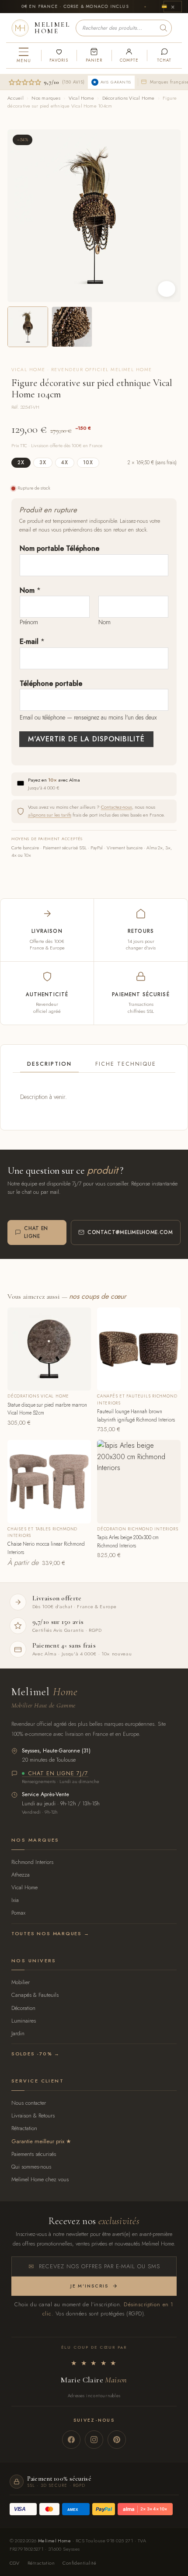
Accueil (16, 98)
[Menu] (24, 56)
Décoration (23, 2008)
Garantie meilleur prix (38, 2141)
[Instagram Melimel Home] (94, 2440)
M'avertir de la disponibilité (86, 739)
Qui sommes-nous (31, 2167)
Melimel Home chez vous (40, 2179)
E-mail (32, 641)
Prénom (29, 622)
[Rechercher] (164, 28)
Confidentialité (79, 2563)
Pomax (18, 1913)
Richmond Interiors (32, 1862)
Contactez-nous (117, 807)
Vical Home (81, 98)
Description (49, 1064)
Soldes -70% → (36, 2054)
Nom (30, 590)
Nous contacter (29, 2103)
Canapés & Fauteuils (35, 1995)
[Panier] (94, 56)
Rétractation (24, 2128)
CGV (15, 2563)
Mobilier (21, 1982)
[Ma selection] (59, 56)
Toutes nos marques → (50, 1933)
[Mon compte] (129, 56)
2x (21, 462)
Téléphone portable (51, 683)
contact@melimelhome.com (130, 1232)
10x (88, 462)
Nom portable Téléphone (59, 548)
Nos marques (46, 98)
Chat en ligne (36, 1232)
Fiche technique (126, 1064)
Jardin (18, 2033)
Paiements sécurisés (34, 2154)
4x (65, 462)
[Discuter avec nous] (164, 56)
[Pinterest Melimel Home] (117, 2440)
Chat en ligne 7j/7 (58, 1774)
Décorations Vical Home (129, 98)
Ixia (15, 1900)
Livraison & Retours (33, 2115)
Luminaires (24, 2021)
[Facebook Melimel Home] (71, 2440)
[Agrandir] (167, 289)
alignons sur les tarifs (50, 815)
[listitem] (28, 327)
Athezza (21, 1875)
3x (43, 462)
